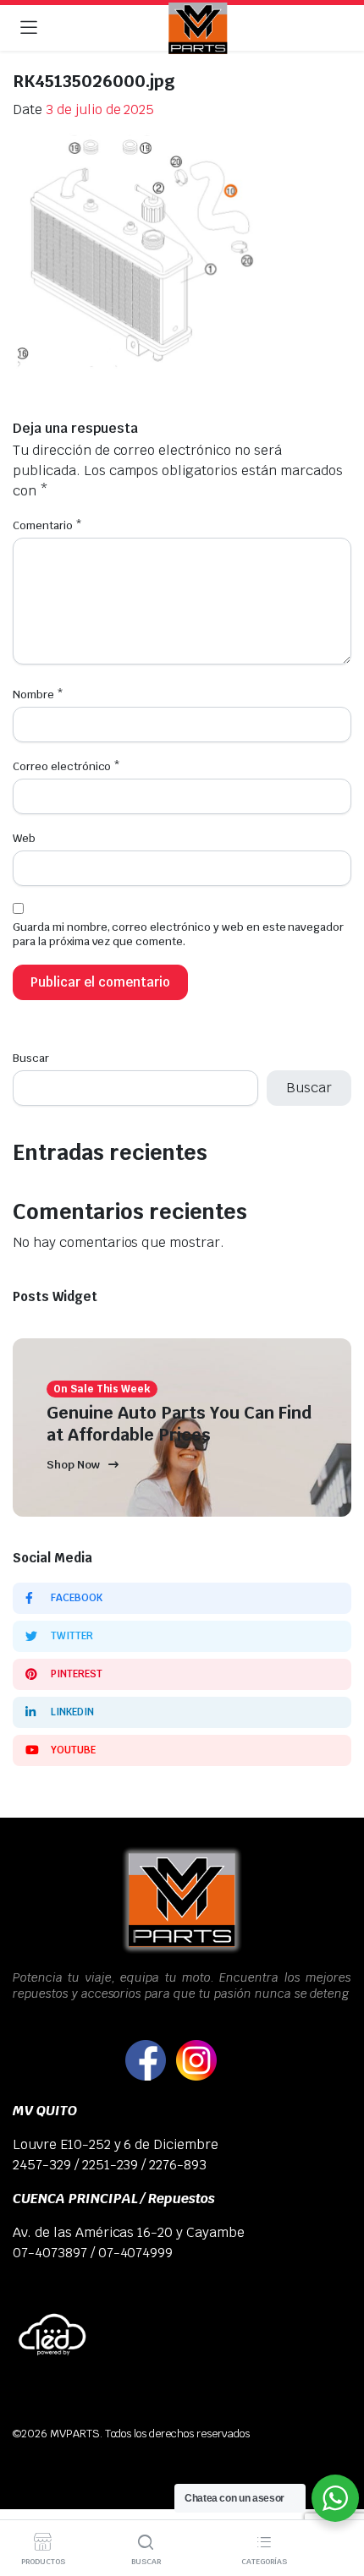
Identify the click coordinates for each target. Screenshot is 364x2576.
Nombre (38, 695)
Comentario (47, 525)
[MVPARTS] (198, 28)
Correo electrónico (66, 766)
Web (24, 838)
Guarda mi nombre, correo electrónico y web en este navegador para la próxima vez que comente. (178, 934)
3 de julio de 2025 (100, 109)
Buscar (31, 1058)
